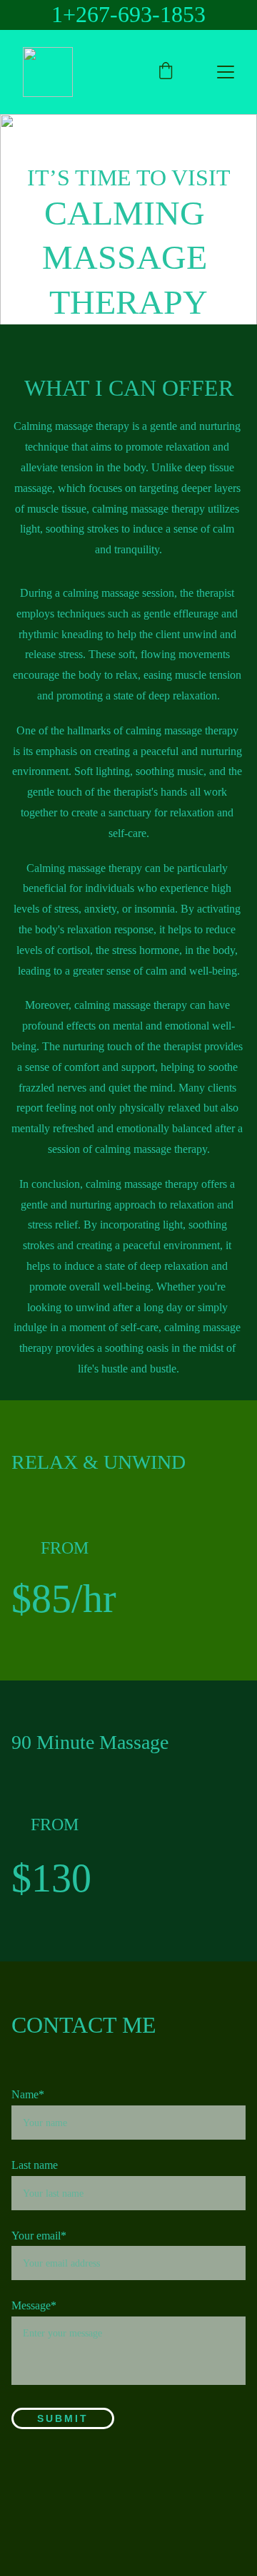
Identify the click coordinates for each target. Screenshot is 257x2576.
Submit (63, 2418)
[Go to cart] (166, 72)
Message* (34, 2305)
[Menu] (226, 72)
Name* (28, 2094)
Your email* (39, 2236)
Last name (35, 2165)
